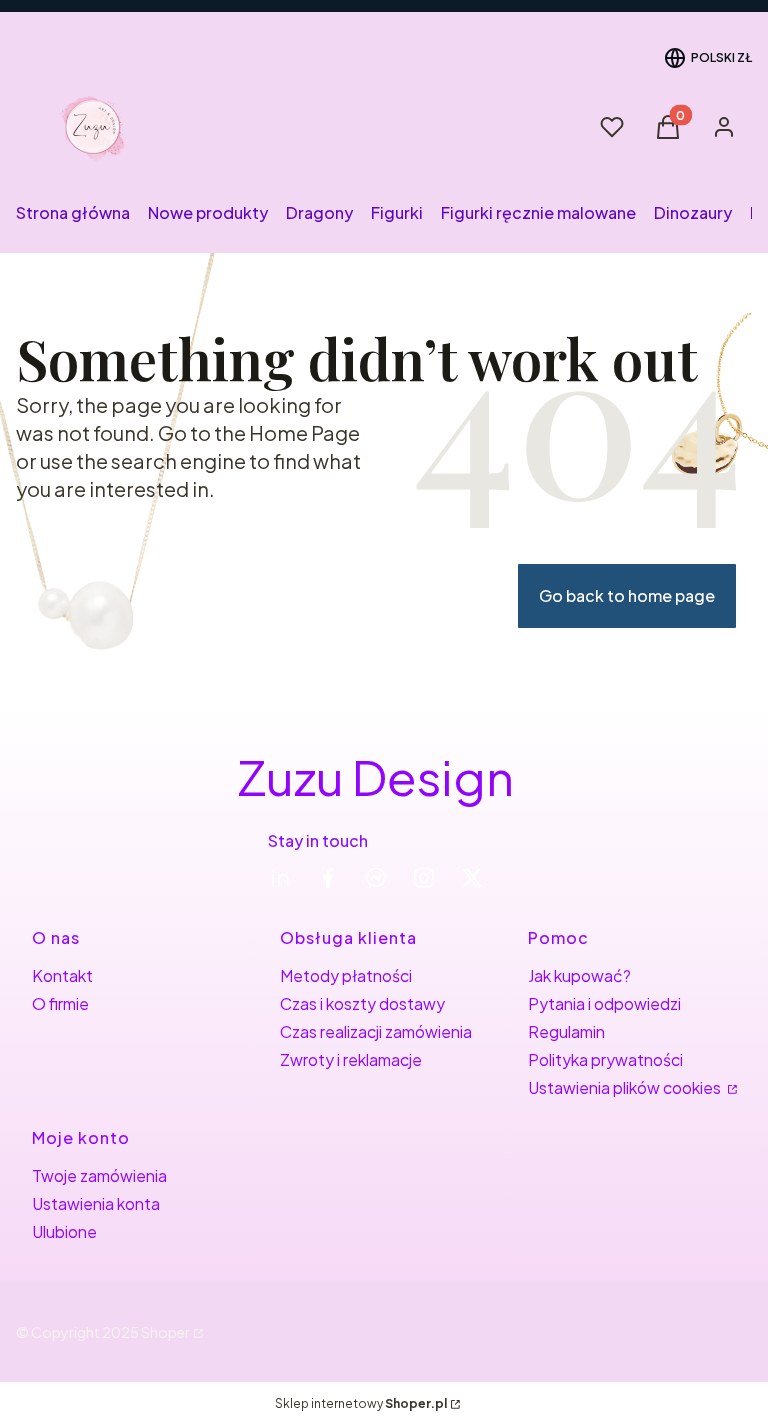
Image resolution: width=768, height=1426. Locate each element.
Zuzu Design (376, 776)
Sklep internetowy (361, 1403)
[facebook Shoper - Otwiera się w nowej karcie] (328, 877)
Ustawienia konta (96, 1203)
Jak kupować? (579, 975)
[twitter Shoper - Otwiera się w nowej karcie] (472, 877)
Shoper (165, 1332)
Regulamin (566, 1031)
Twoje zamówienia (99, 1175)
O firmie (60, 1003)
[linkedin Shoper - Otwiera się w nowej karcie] (280, 877)
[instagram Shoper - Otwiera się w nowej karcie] (424, 877)
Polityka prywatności (605, 1059)
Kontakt (62, 975)
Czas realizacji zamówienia (376, 1031)
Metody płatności (346, 975)
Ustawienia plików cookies (626, 1087)
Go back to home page (627, 595)
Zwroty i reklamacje (351, 1059)
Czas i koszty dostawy (362, 1003)
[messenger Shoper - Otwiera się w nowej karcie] (376, 877)
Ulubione (64, 1231)
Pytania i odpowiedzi (604, 1003)
